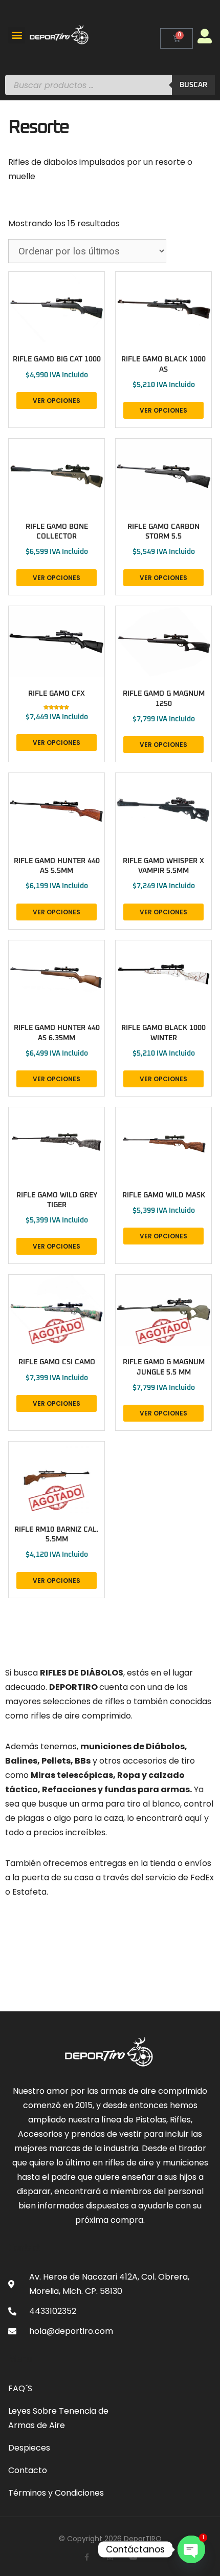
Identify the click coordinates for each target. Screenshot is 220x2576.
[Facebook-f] (86, 2557)
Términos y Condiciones (56, 2493)
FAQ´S (20, 2388)
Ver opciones (57, 401)
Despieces (29, 2448)
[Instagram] (110, 2557)
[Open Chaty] (191, 2549)
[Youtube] (134, 2557)
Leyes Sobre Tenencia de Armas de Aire (58, 2418)
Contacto (28, 2470)
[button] (17, 35)
